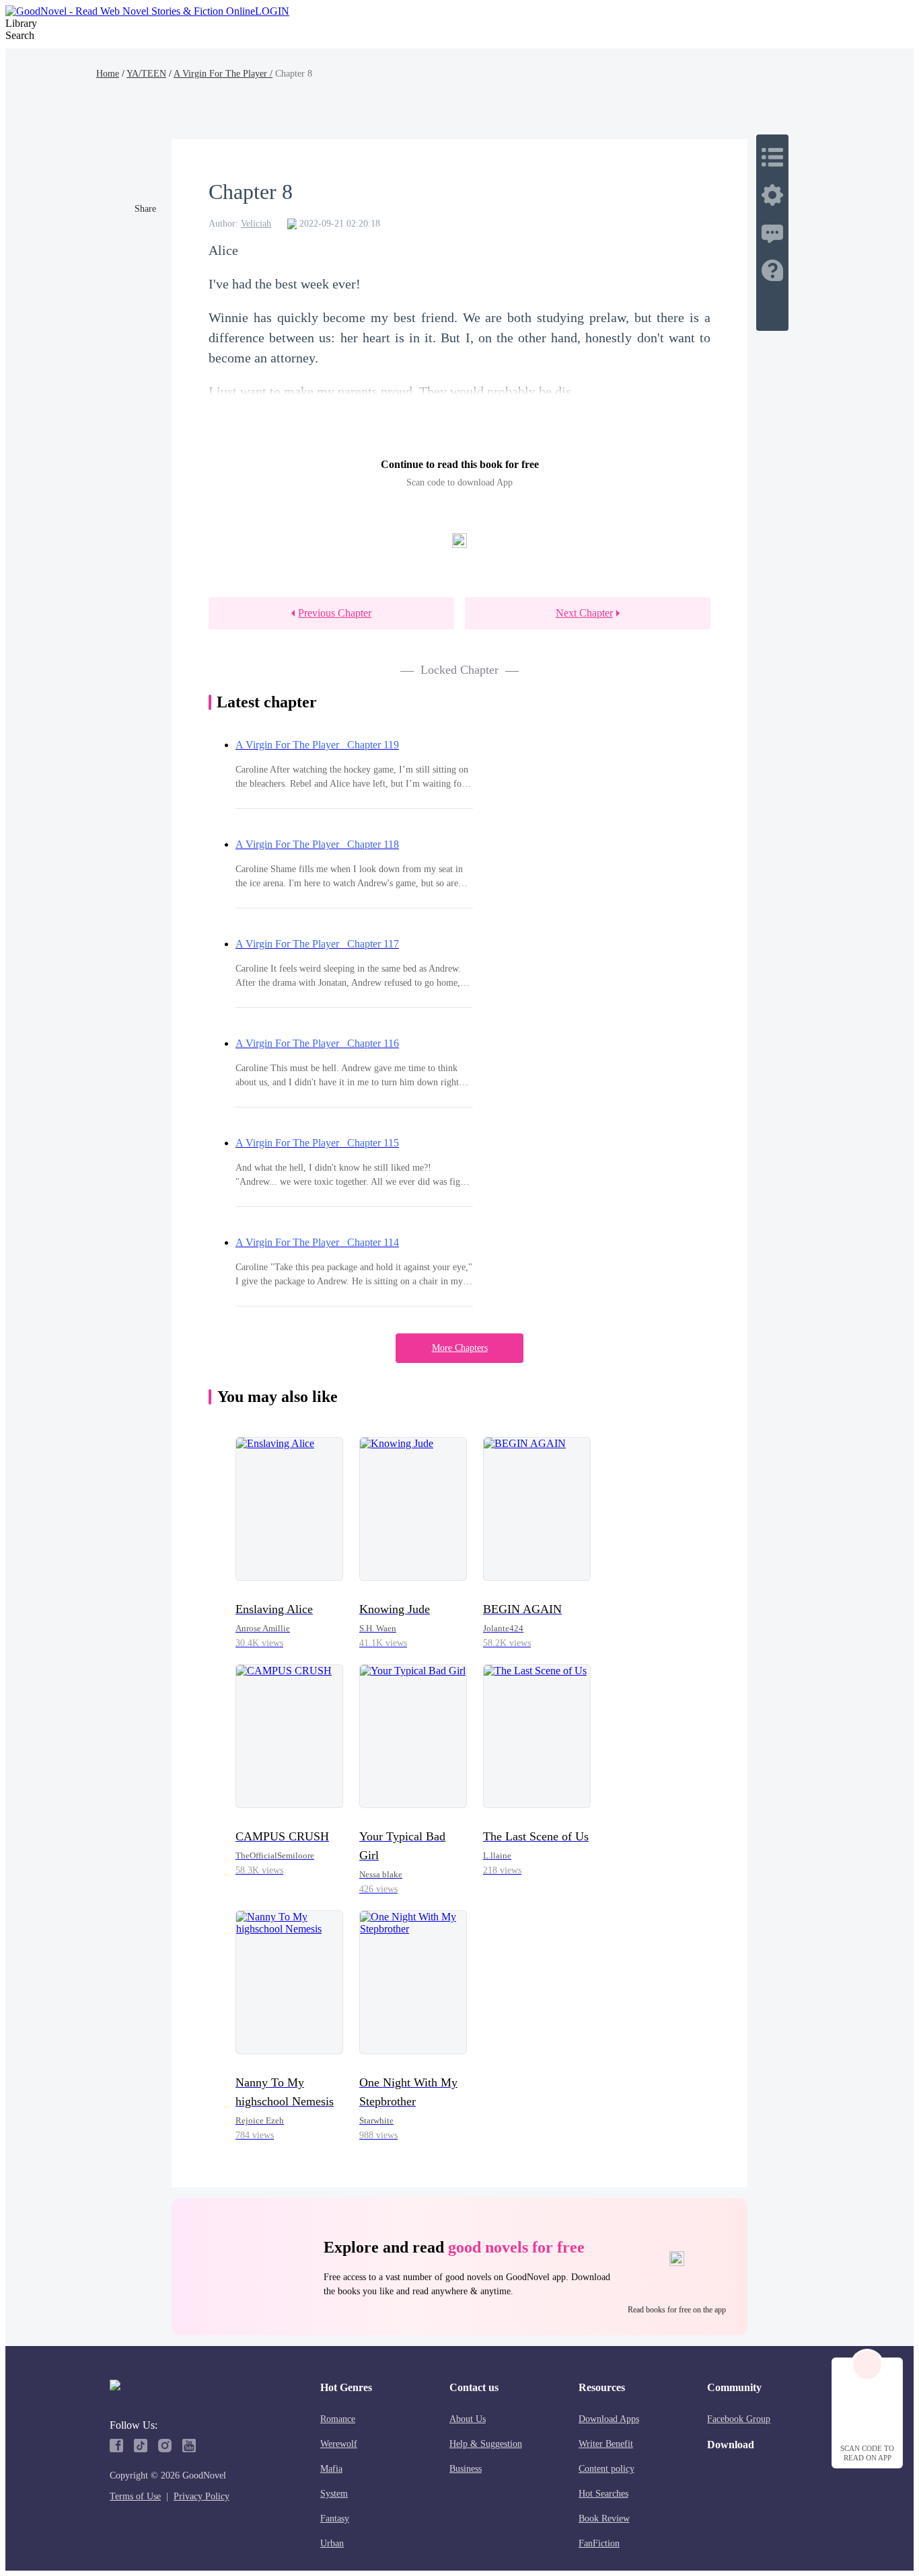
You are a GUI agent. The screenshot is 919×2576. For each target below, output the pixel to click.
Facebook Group (739, 2419)
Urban (332, 2543)
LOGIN (272, 11)
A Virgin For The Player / (223, 74)
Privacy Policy (201, 2496)
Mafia (331, 2469)
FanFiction (599, 2543)
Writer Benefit (606, 2444)
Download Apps (609, 2419)
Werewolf (339, 2444)
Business (466, 2469)
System (334, 2494)
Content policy (606, 2469)
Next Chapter (584, 613)
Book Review (604, 2519)
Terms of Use (135, 2496)
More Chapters (460, 1348)
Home (108, 74)
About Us (468, 2419)
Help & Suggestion (486, 2444)
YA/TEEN (146, 74)
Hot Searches (603, 2494)
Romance (338, 2419)
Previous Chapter (335, 613)
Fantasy (335, 2519)
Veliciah (256, 224)
